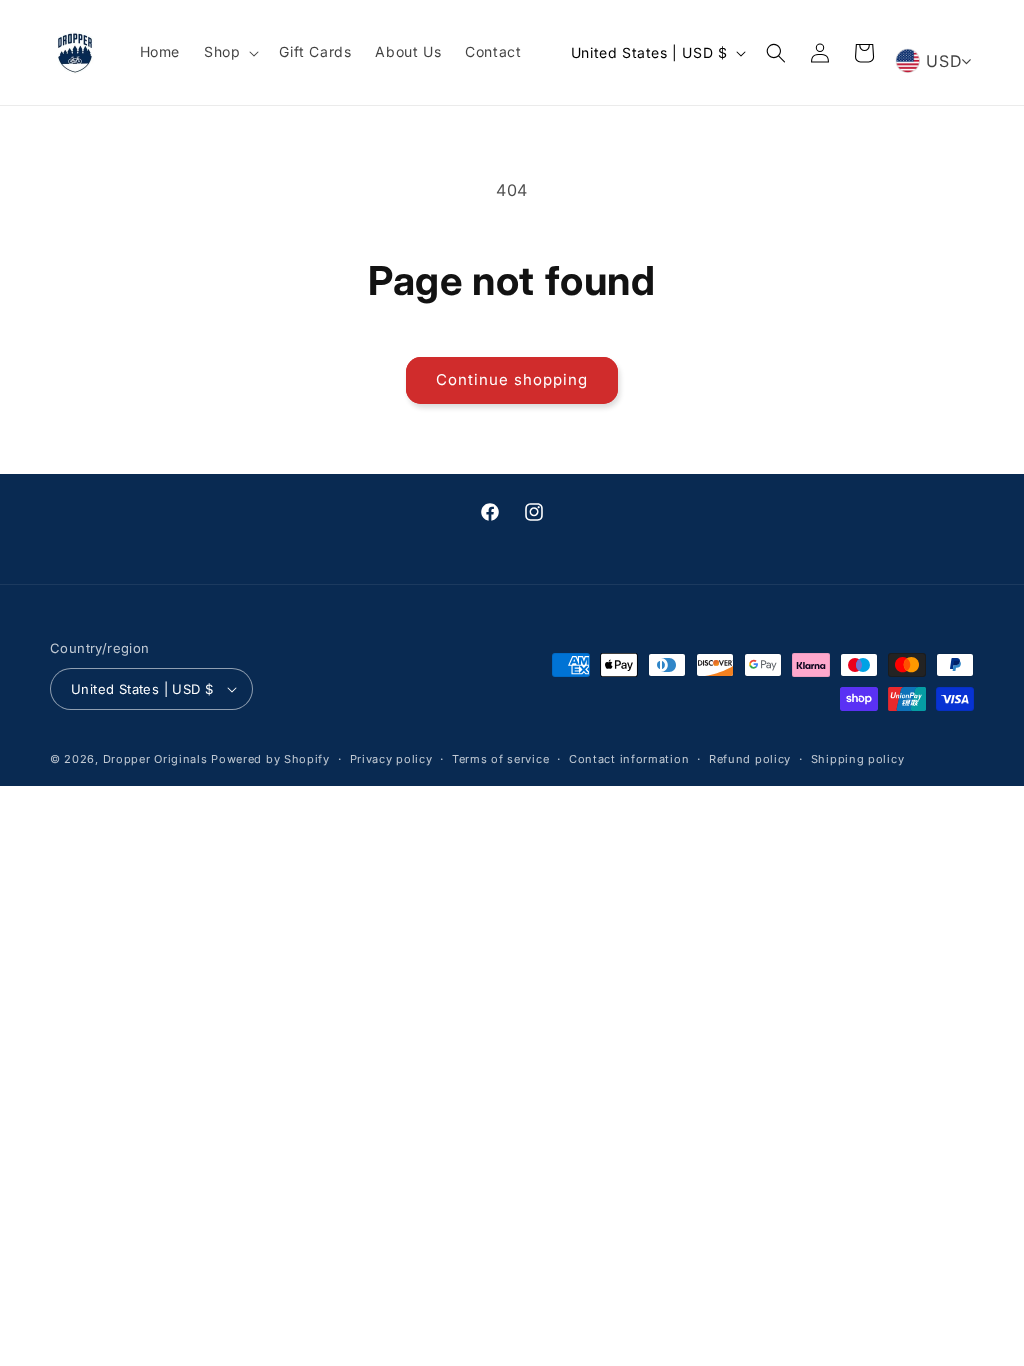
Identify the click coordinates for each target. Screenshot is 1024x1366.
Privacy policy (391, 759)
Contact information (629, 759)
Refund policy (750, 759)
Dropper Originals (155, 759)
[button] (229, 52)
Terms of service (500, 759)
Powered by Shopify (270, 759)
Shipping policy (858, 759)
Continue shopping (512, 379)
